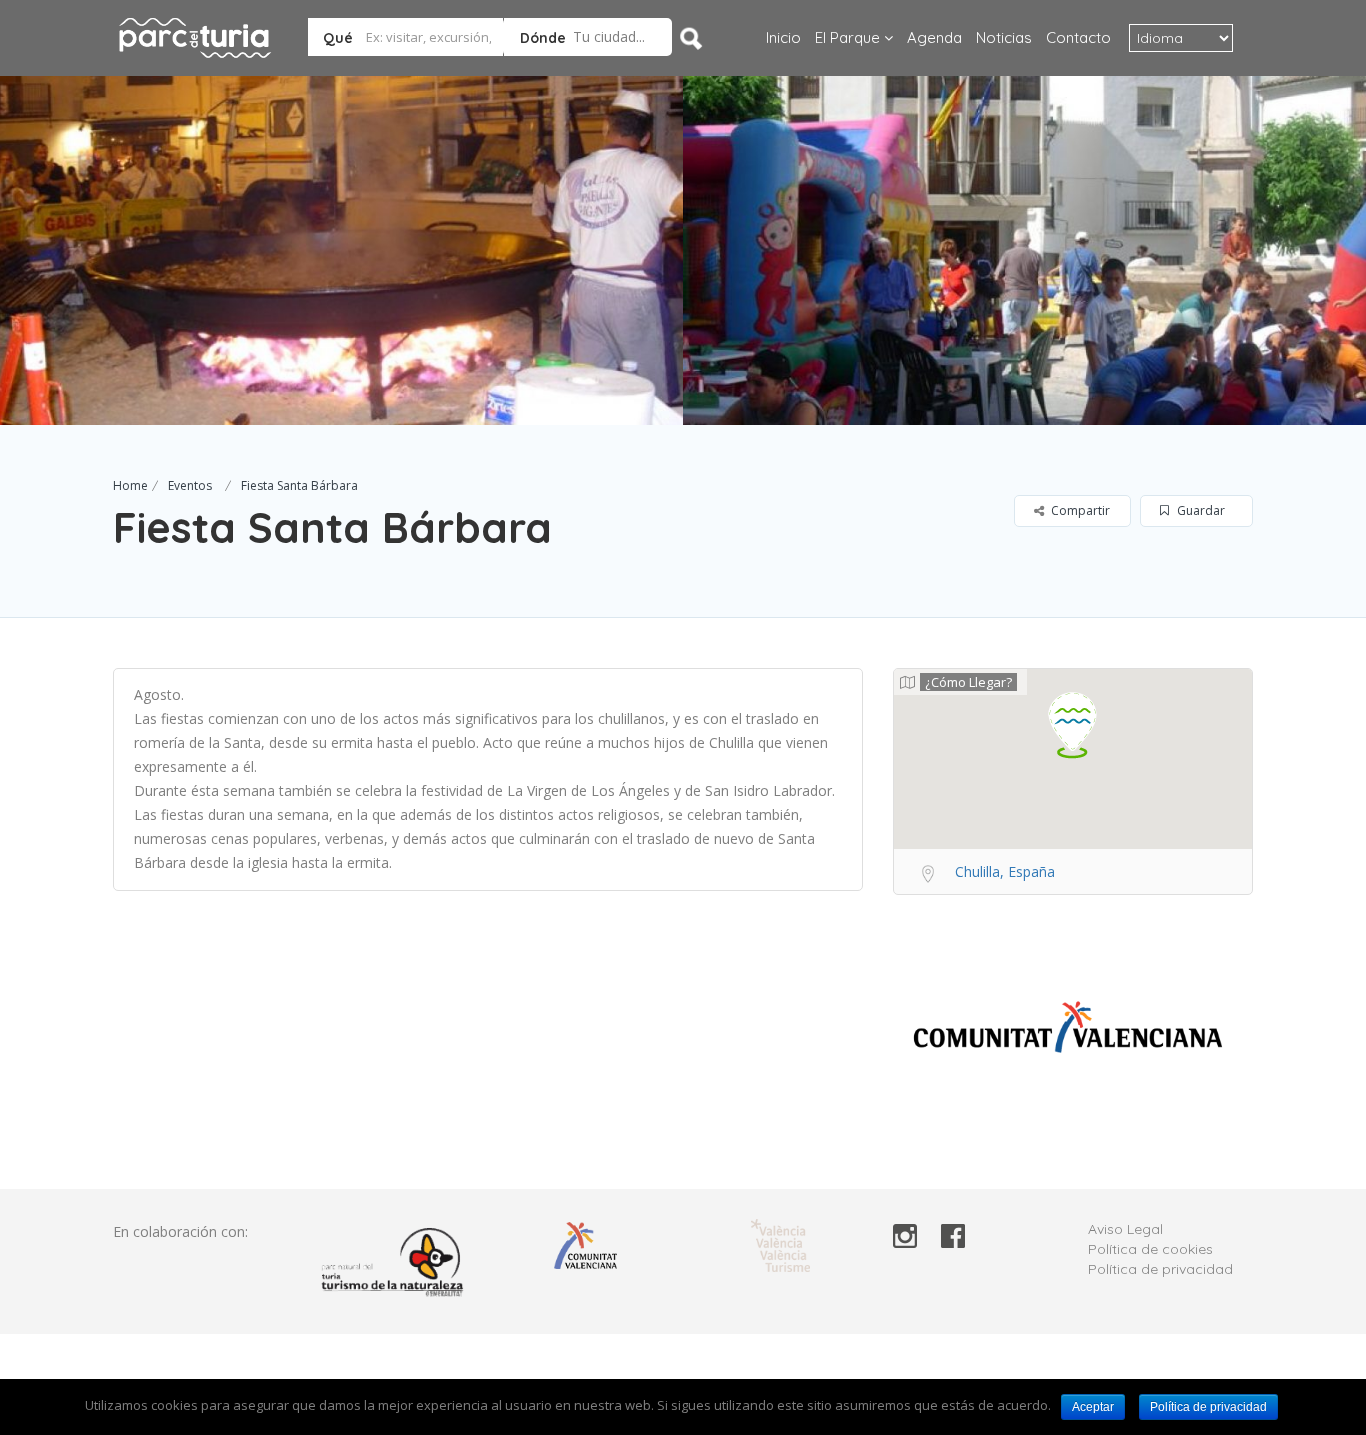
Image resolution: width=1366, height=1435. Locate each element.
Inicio (783, 37)
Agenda (934, 37)
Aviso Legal (1125, 1229)
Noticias (1004, 37)
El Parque (847, 37)
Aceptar (1093, 1407)
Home (130, 485)
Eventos (190, 485)
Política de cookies (1150, 1249)
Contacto (1078, 37)
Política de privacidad (1160, 1269)
